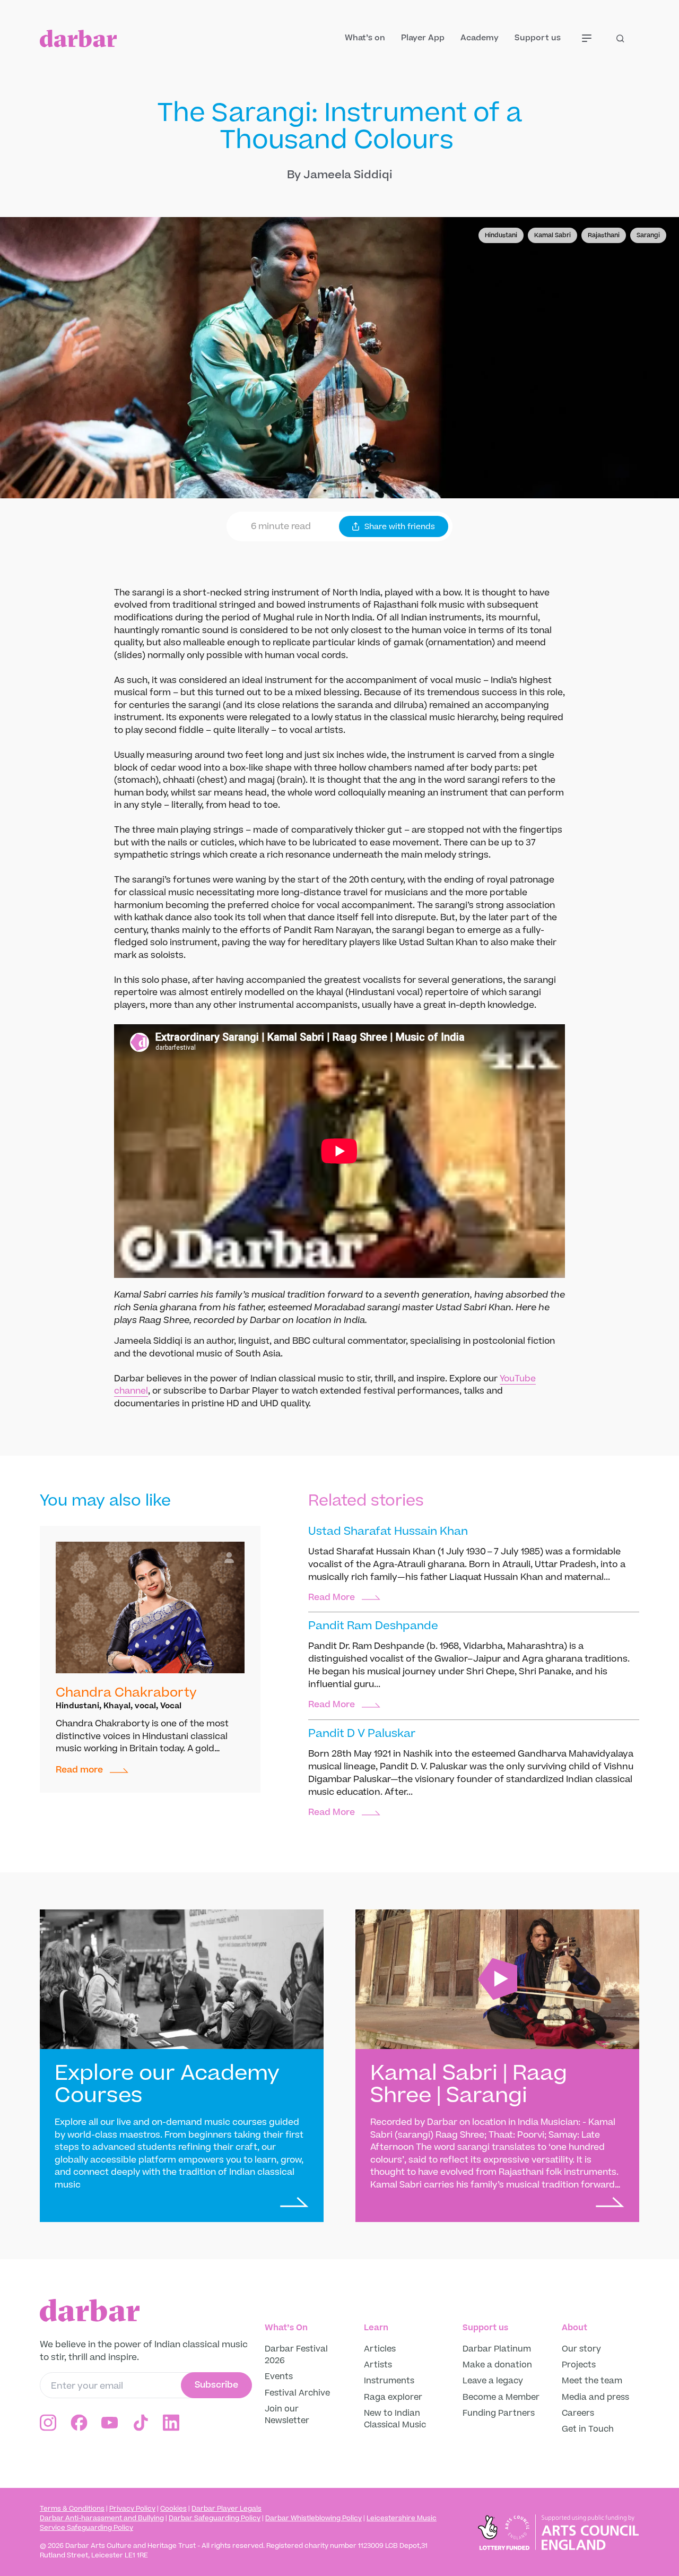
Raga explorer (393, 2397)
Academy (480, 38)
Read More (332, 1598)
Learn (376, 2328)
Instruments (389, 2381)
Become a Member (501, 2397)
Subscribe (216, 2385)
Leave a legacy (493, 2381)
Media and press (595, 2397)
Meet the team (592, 2381)
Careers (578, 2413)
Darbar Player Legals (227, 2509)
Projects (579, 2365)
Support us (538, 38)
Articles (380, 2349)
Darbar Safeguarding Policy (215, 2518)
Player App (423, 38)
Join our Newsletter (287, 2415)
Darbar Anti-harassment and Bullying (102, 2518)
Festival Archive (297, 2393)
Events (279, 2376)
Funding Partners (499, 2413)
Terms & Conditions (72, 2509)
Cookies (173, 2509)
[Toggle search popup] (628, 38)
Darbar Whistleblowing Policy (314, 2518)
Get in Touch (588, 2429)
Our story (581, 2349)
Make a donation (498, 2365)
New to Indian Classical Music (395, 2419)
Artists (378, 2365)
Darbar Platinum (497, 2349)
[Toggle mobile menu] (594, 38)
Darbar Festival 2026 (296, 2355)
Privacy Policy (132, 2509)
